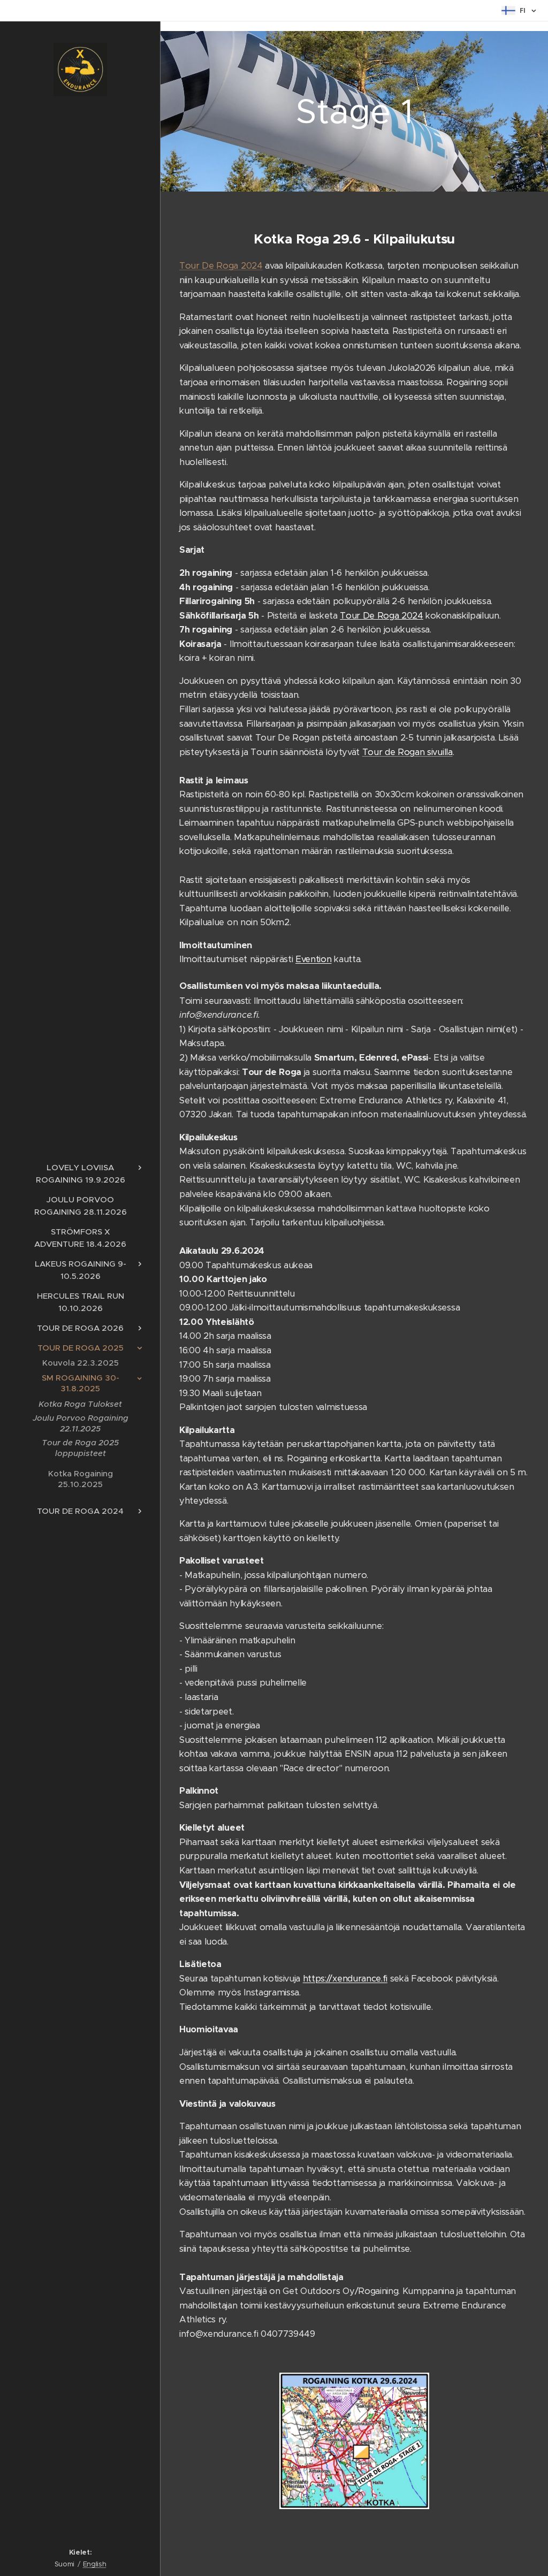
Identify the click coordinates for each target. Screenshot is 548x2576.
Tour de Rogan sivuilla (408, 752)
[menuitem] (80, 1173)
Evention (313, 959)
